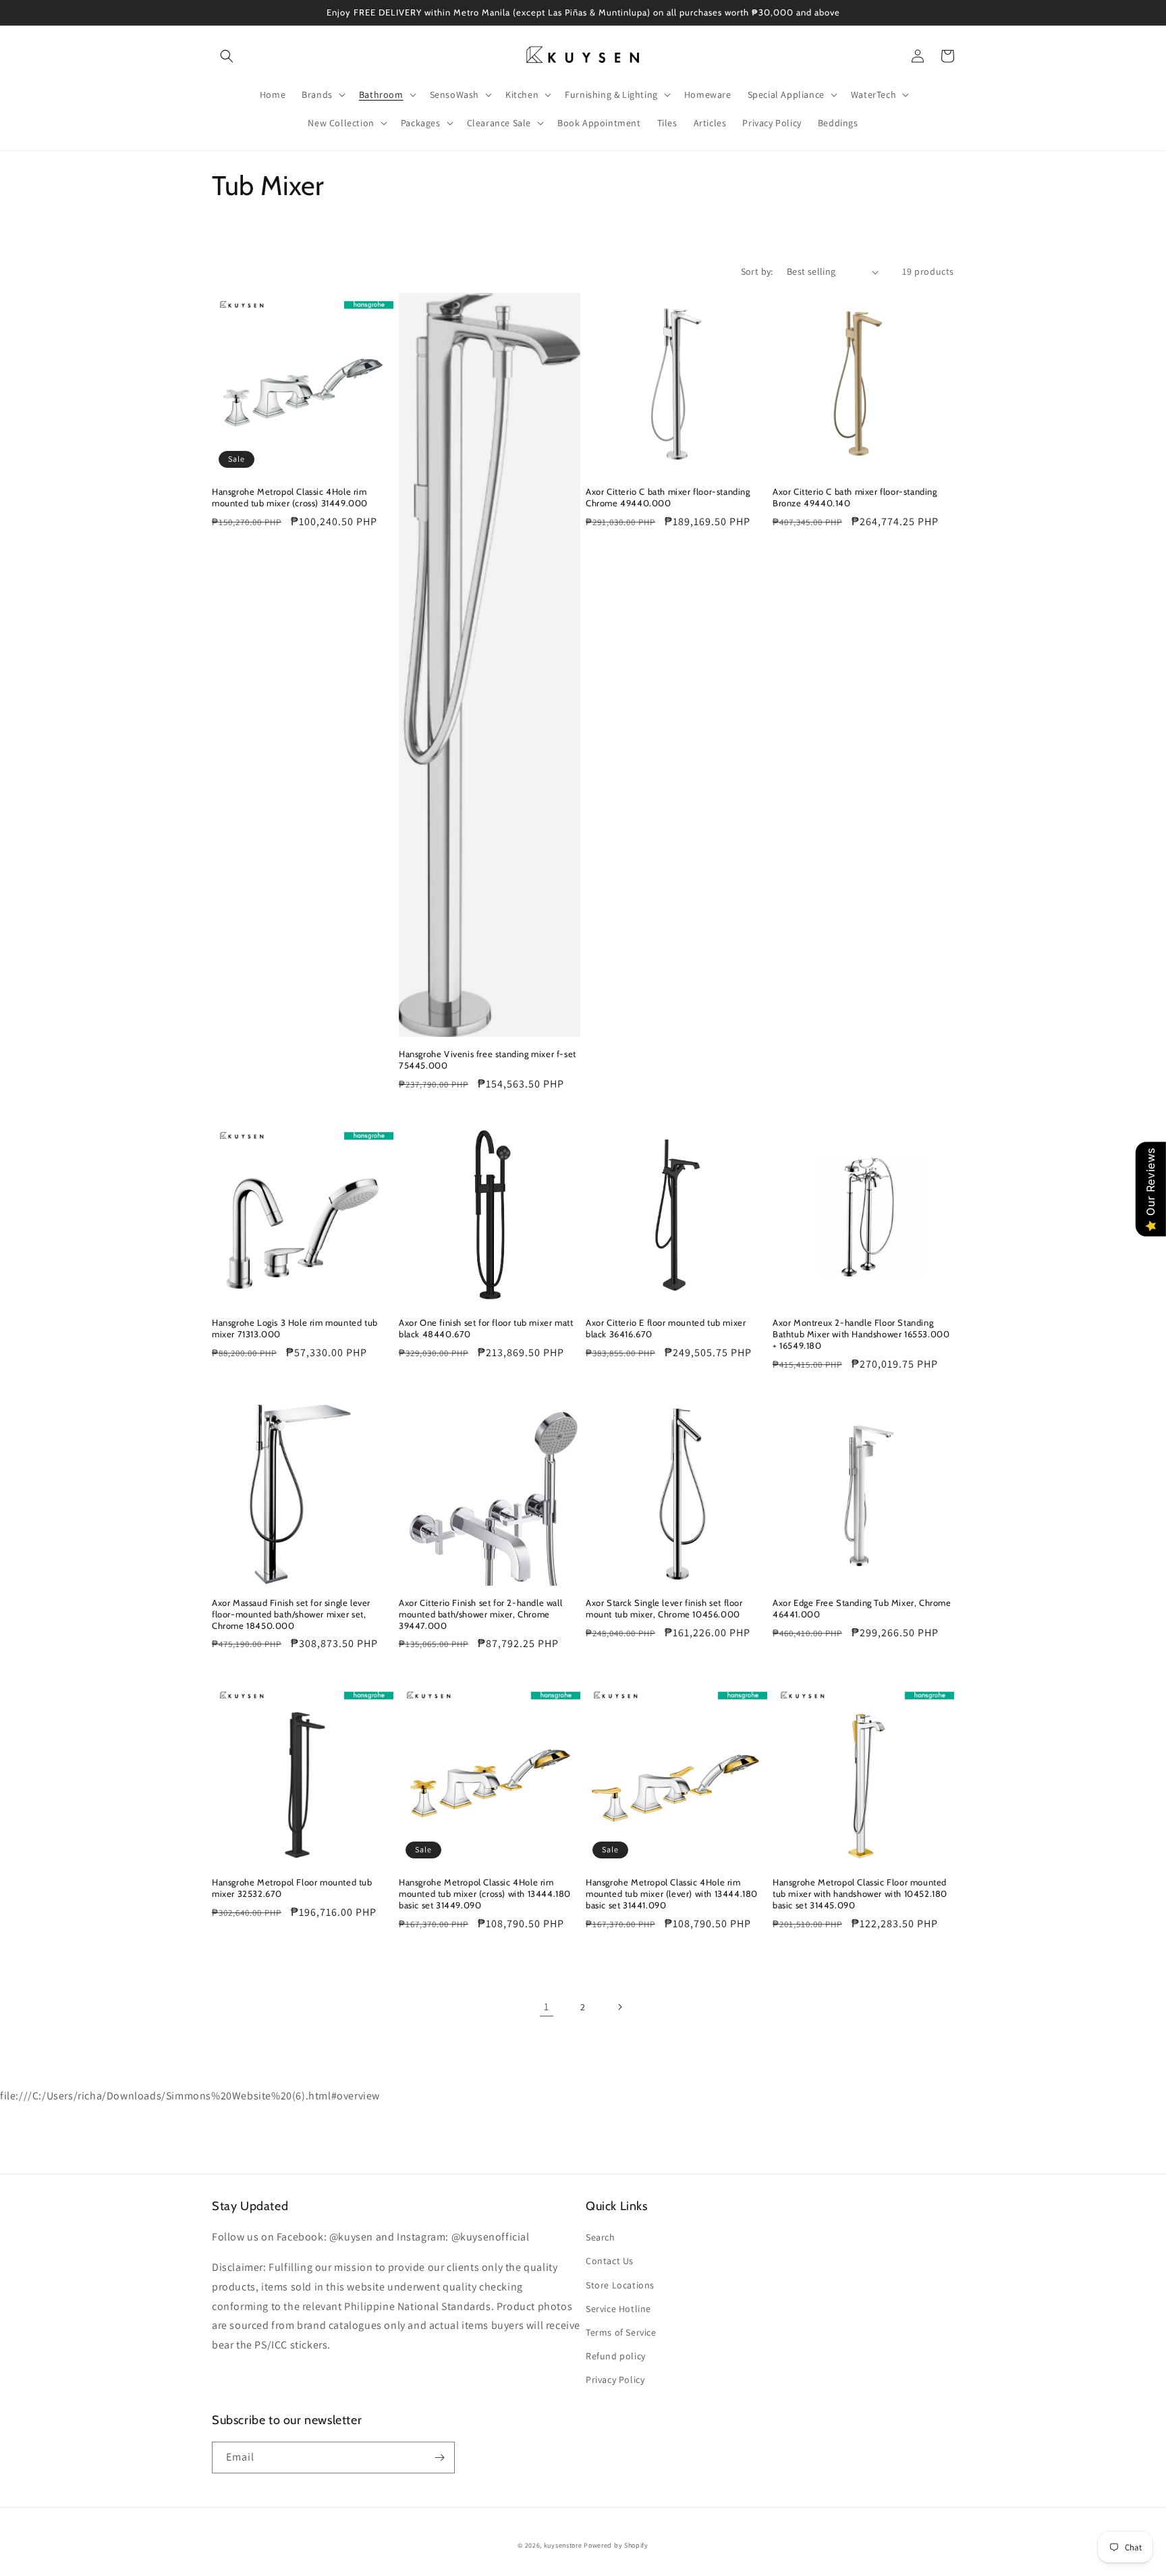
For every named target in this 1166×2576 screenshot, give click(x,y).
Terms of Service (621, 2332)
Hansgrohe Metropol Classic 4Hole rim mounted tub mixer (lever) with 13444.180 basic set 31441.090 (672, 1894)
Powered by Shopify (616, 2545)
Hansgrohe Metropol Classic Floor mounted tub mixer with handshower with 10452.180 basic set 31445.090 (860, 1894)
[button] (227, 56)
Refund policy (616, 2356)
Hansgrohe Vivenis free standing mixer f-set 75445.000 (488, 1059)
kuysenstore (563, 2545)
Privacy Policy (615, 2380)
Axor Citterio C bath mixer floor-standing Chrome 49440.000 (668, 497)
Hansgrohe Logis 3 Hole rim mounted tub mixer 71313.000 (295, 1328)
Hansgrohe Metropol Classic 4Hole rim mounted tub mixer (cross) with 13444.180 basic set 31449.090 (485, 1894)
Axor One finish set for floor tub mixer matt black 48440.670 (486, 1328)
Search (601, 2237)
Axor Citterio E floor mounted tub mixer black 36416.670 (666, 1328)
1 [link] (547, 2007)
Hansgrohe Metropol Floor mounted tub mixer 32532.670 (292, 1888)
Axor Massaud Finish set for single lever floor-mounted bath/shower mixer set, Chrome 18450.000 (291, 1614)
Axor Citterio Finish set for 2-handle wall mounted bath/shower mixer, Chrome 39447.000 (480, 1614)
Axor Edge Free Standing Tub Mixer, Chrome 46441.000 (862, 1608)
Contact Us (610, 2261)
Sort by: (757, 271)
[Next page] (619, 2007)
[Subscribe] (439, 2458)
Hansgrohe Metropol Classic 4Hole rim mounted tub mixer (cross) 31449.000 (290, 497)
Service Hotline (618, 2309)
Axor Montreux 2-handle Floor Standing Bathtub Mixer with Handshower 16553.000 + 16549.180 (861, 1334)
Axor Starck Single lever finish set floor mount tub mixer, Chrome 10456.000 (664, 1608)
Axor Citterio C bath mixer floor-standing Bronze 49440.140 (855, 497)
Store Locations (620, 2285)
